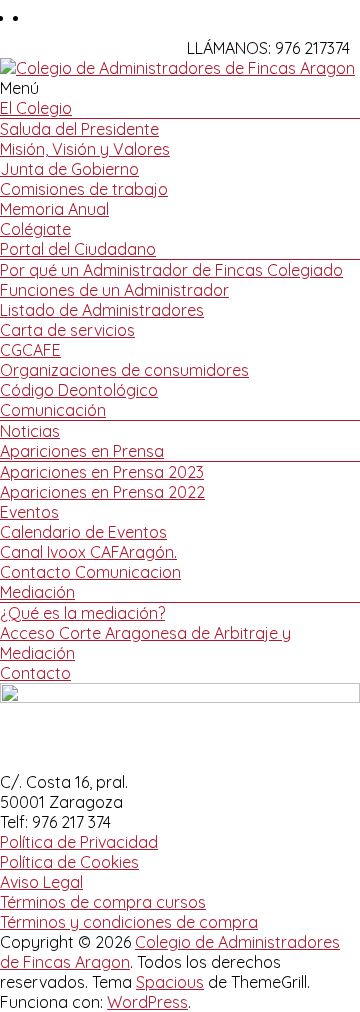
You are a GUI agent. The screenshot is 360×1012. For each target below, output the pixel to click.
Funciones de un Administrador (114, 290)
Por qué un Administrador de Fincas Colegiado (171, 270)
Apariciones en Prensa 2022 (102, 492)
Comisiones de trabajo (84, 189)
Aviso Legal (41, 882)
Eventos (29, 512)
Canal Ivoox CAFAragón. (88, 552)
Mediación (37, 592)
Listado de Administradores (102, 310)
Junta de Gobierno (69, 169)
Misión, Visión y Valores (85, 149)
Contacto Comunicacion (90, 572)
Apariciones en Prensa (82, 451)
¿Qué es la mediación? (82, 613)
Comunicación (53, 410)
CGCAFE (30, 350)
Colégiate (35, 229)
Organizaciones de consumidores (124, 370)
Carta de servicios (67, 330)
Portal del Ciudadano (78, 249)
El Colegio (36, 108)
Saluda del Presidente (79, 129)
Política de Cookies (69, 862)
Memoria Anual (54, 209)
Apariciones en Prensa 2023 (102, 472)
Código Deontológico (79, 390)
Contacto (35, 673)
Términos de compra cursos (103, 902)
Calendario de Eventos (83, 532)
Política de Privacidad (79, 842)
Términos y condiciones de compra (129, 922)
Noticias (30, 431)
